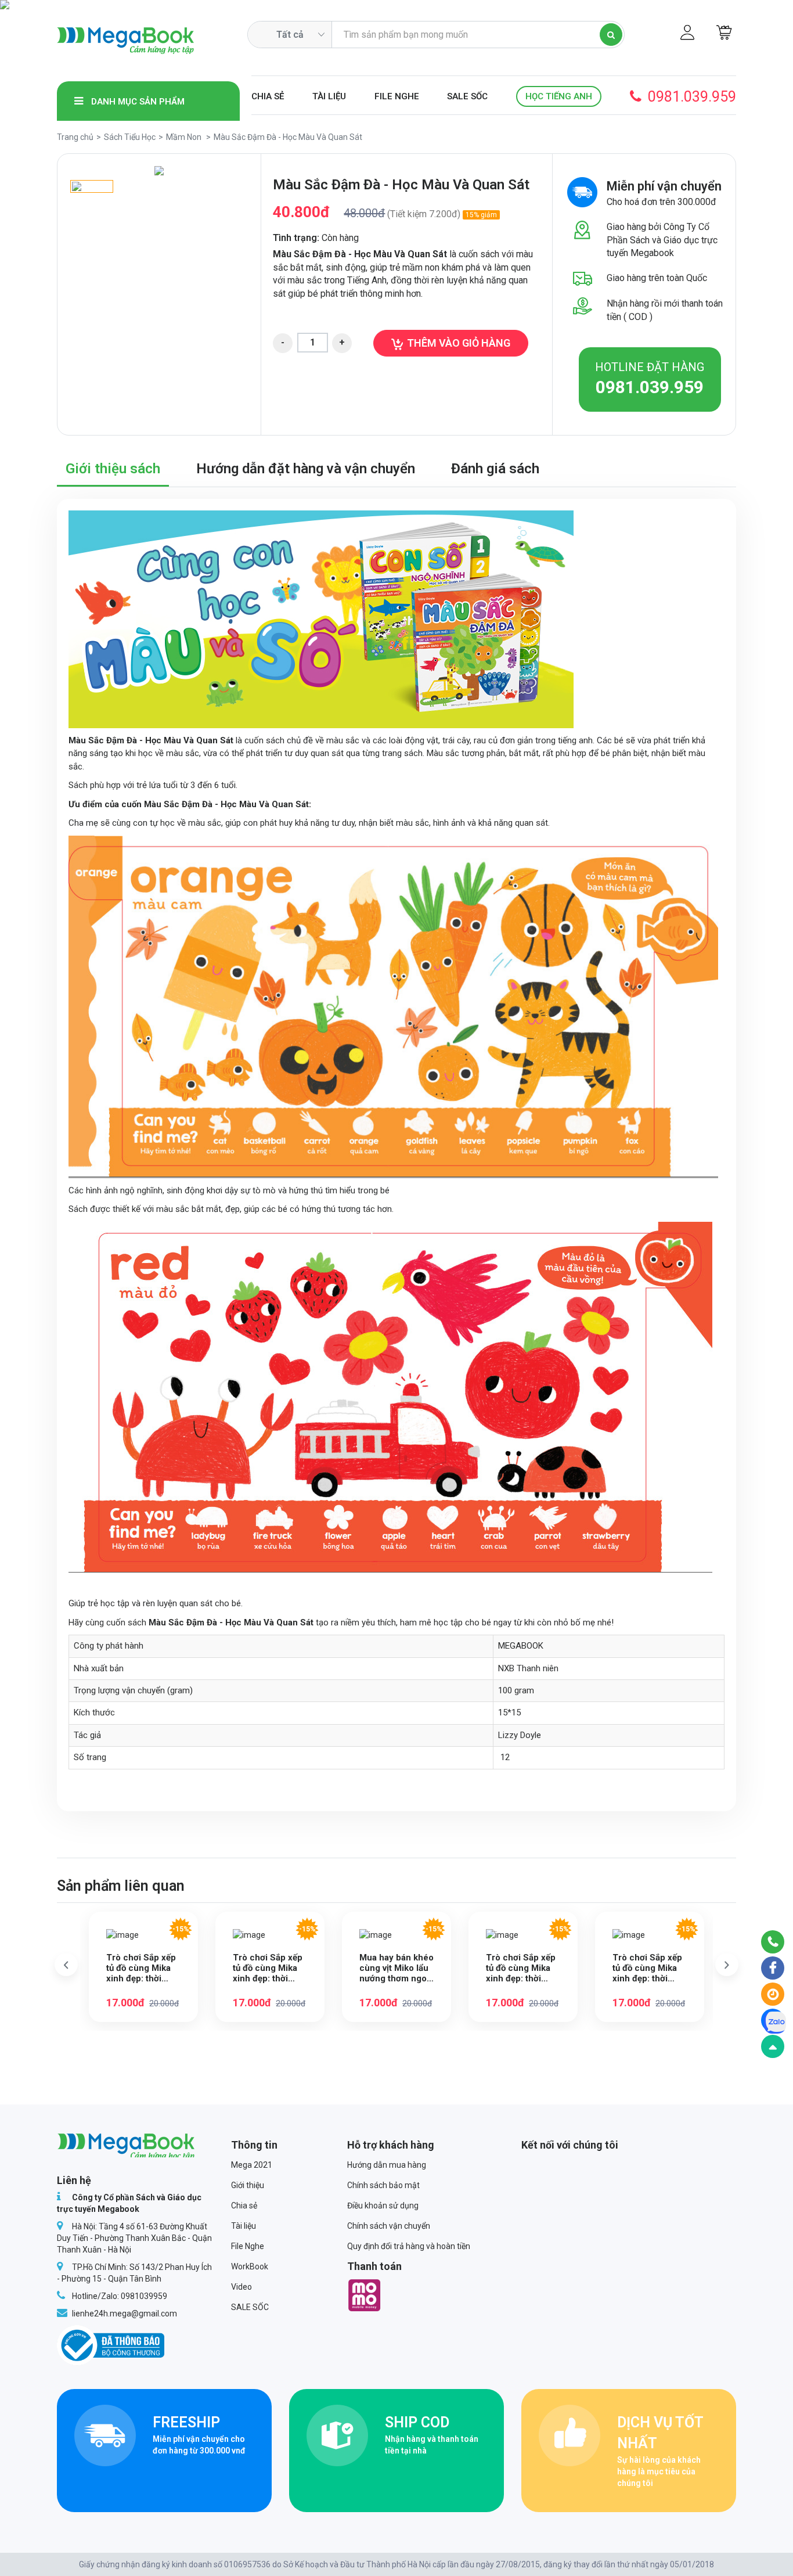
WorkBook (250, 2266)
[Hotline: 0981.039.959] (773, 1942)
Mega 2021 (252, 2165)
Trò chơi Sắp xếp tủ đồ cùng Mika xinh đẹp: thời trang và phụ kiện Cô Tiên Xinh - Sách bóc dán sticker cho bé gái (143, 1968)
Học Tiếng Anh (559, 96)
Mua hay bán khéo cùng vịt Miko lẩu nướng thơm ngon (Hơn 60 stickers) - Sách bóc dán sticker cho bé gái (396, 1968)
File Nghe (397, 96)
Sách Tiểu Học (130, 137)
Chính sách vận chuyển (389, 2226)
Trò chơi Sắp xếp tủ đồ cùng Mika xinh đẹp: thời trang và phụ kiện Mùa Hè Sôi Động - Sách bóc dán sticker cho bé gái (523, 1968)
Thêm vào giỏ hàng (459, 343)
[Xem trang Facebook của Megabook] (773, 1968)
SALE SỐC (467, 96)
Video (241, 2287)
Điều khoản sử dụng (383, 2206)
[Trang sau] (727, 1965)
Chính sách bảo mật (383, 2185)
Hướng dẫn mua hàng (387, 2165)
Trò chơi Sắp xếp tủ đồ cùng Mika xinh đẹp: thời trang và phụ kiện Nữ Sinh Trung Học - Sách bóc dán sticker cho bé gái (647, 1968)
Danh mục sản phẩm (137, 102)
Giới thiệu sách (113, 469)
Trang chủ (75, 137)
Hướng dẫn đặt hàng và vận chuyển (306, 469)
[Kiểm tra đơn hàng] (773, 1994)
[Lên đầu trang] (773, 2046)
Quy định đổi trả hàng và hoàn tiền (409, 2246)
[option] (159, 171)
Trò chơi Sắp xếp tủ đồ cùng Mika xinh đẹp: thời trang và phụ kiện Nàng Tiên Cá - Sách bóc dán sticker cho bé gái (270, 1968)
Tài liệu (329, 96)
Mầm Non (184, 137)
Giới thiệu (248, 2185)
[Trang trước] (66, 1965)
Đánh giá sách (495, 469)
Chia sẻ (268, 96)
